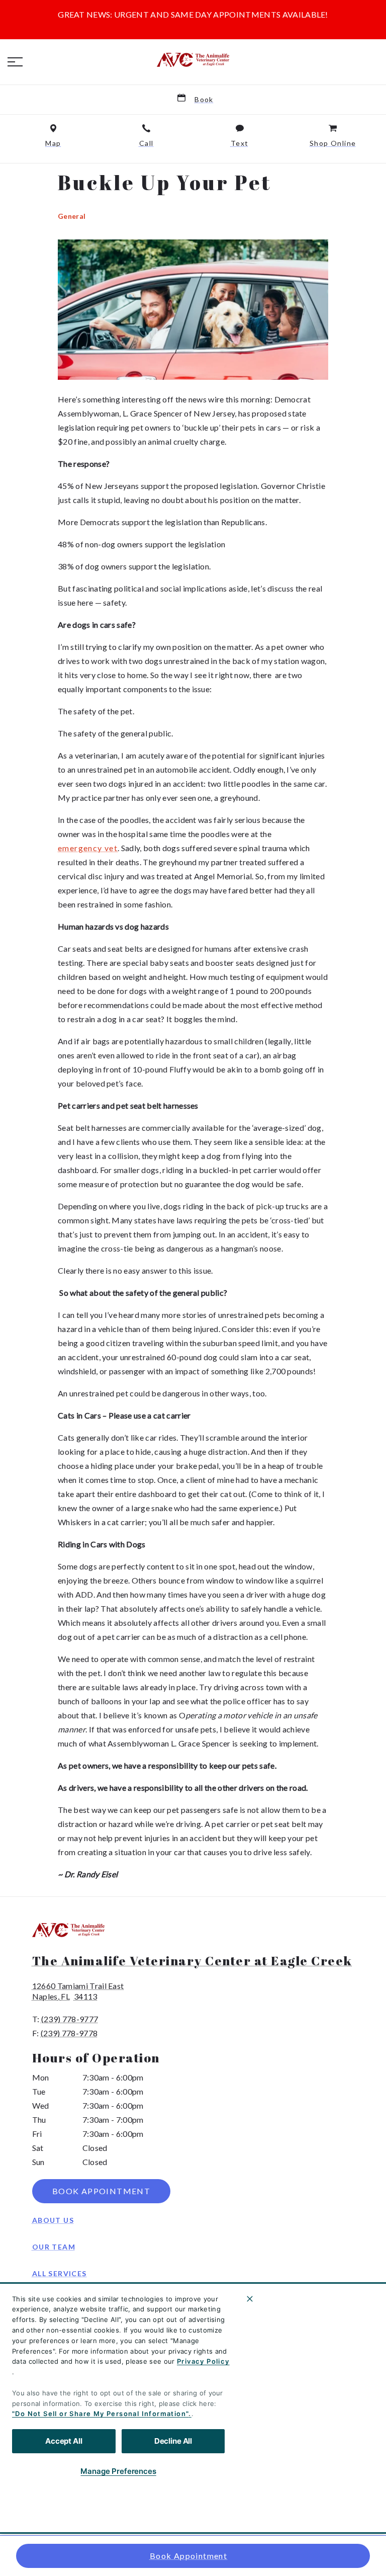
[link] (193, 60)
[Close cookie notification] (250, 2299)
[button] (15, 62)
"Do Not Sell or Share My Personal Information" (100, 2414)
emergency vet (88, 848)
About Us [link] (53, 2220)
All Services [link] (60, 2273)
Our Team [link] (54, 2247)
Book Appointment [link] (188, 2556)
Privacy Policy (203, 2361)
